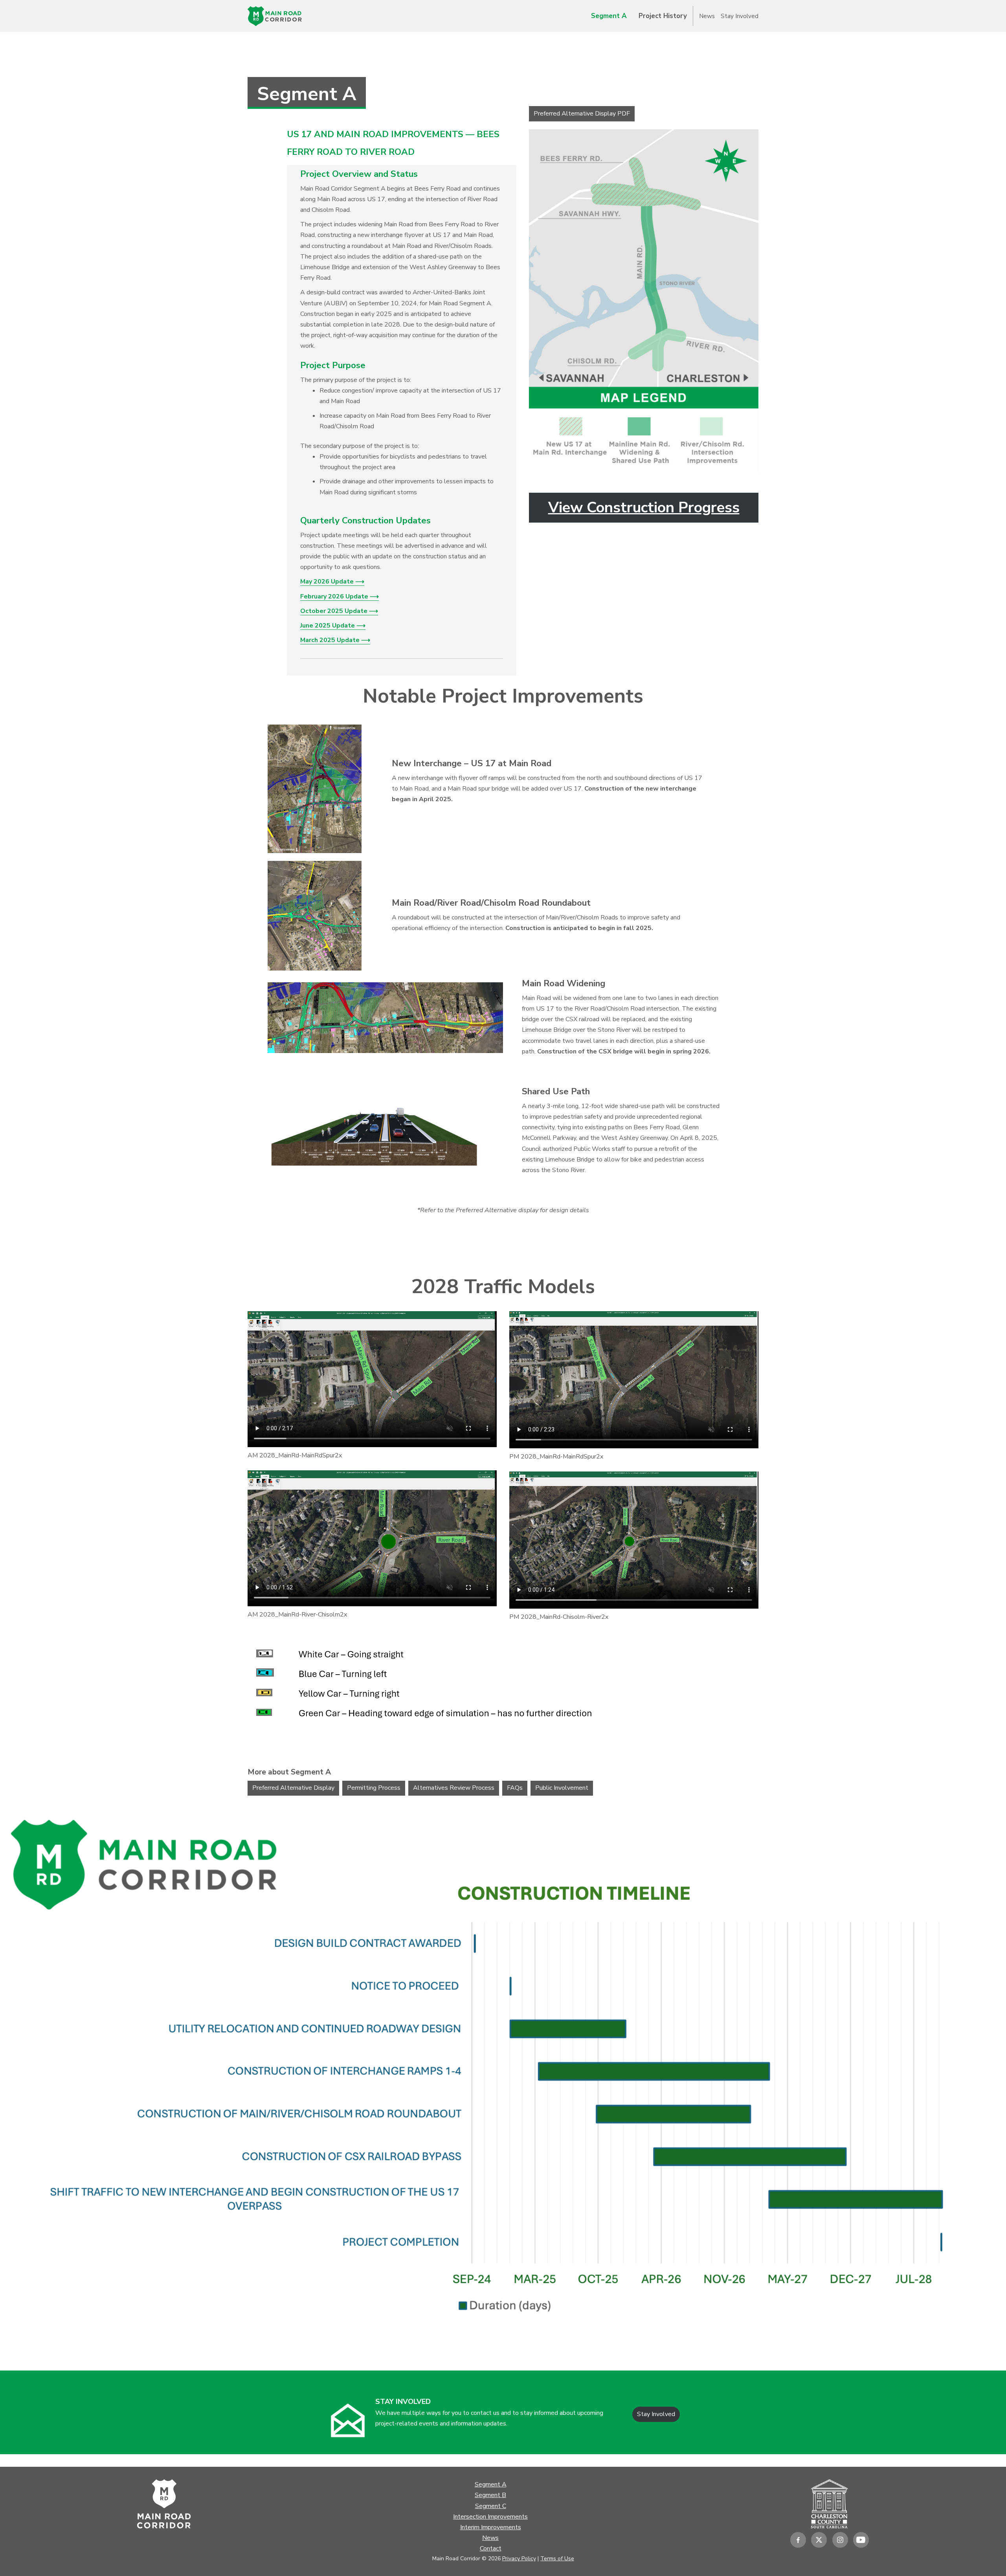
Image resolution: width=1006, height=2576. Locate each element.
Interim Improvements (491, 2527)
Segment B (490, 2495)
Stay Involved (740, 16)
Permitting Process (374, 1788)
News (707, 16)
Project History (663, 16)
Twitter (819, 2540)
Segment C (491, 2506)
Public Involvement (562, 1788)
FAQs (515, 1788)
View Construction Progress (644, 507)
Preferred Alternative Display (293, 1788)
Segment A (609, 16)
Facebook (798, 2540)
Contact (491, 2548)
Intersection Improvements (490, 2517)
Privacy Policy (519, 2559)
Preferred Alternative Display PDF (582, 114)
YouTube (861, 2540)
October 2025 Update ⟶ (339, 611)
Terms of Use (557, 2559)
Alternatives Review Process (454, 1788)
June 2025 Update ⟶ (333, 626)
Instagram (840, 2540)
